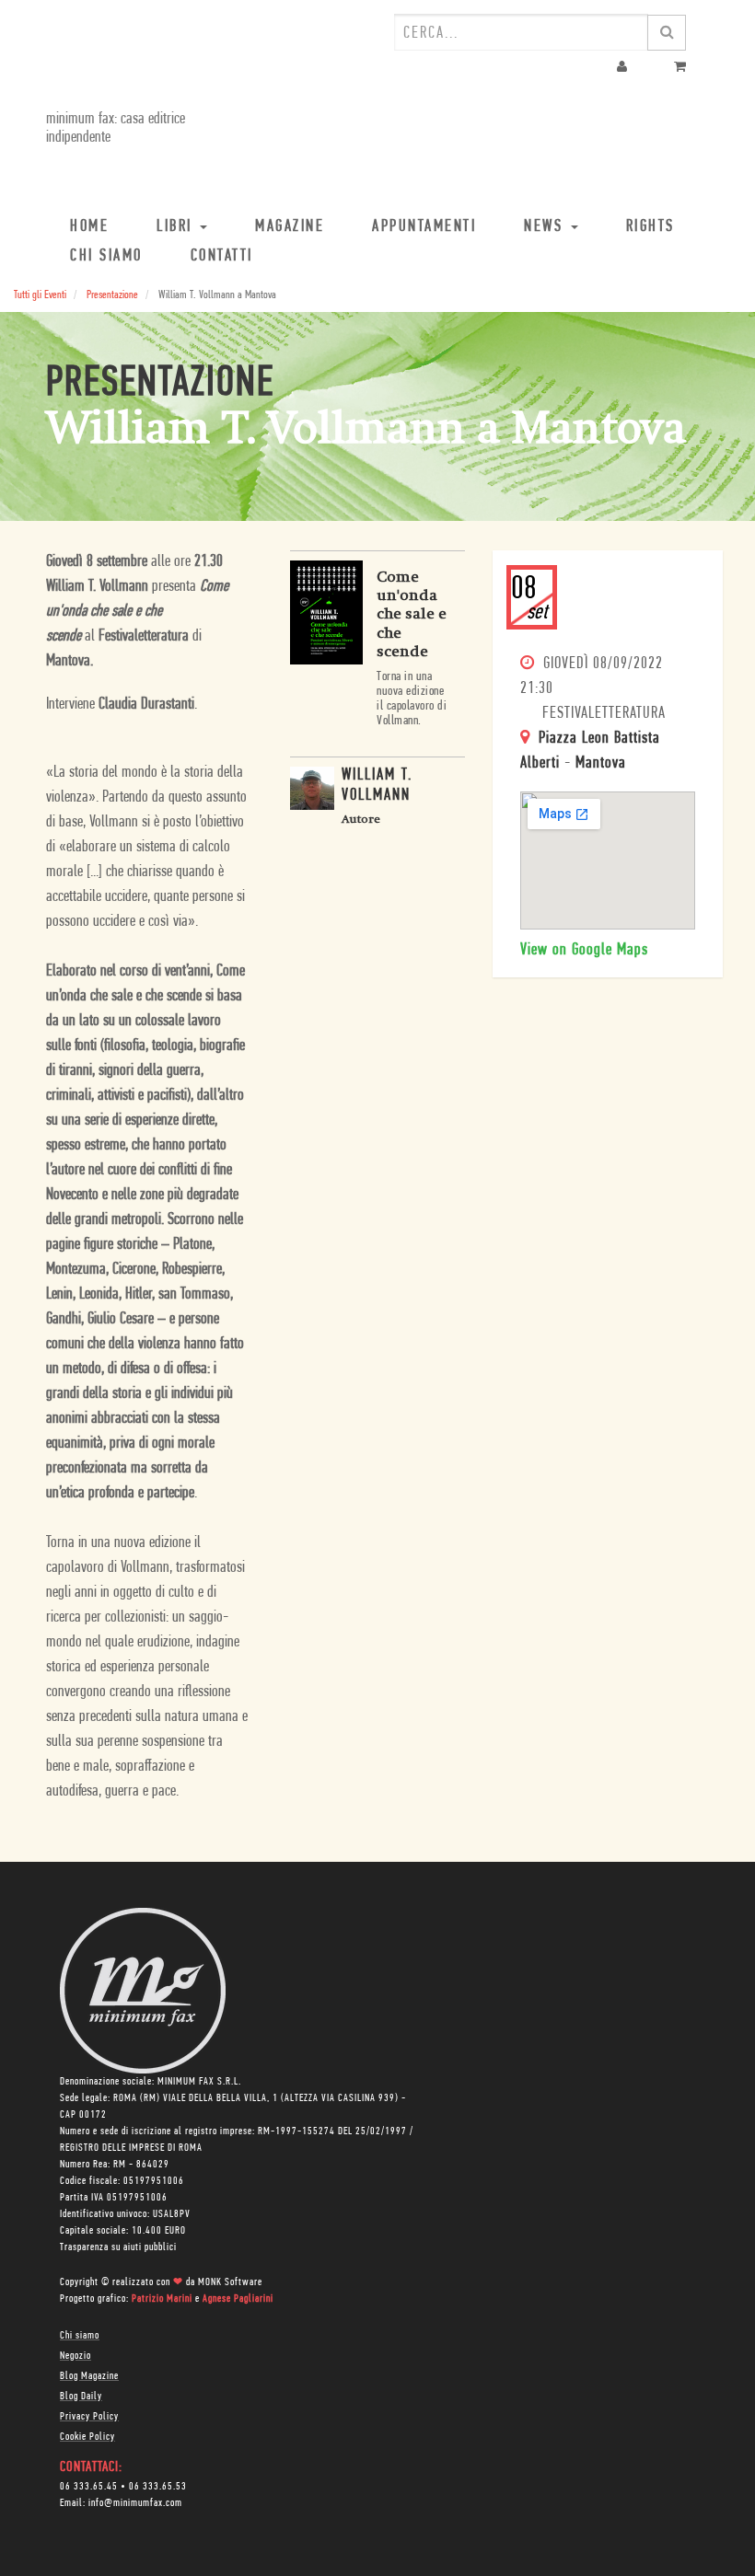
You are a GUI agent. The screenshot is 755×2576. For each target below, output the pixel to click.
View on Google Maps (584, 951)
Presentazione (112, 295)
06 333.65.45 (89, 2487)
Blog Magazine (89, 2376)
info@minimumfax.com (135, 2503)
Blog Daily (81, 2397)
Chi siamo (80, 2336)
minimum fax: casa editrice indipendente (116, 129)
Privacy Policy (89, 2417)
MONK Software (230, 2282)
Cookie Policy (87, 2437)
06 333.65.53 (158, 2487)
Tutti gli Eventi (40, 295)
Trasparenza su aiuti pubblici (118, 2247)
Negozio (75, 2356)
